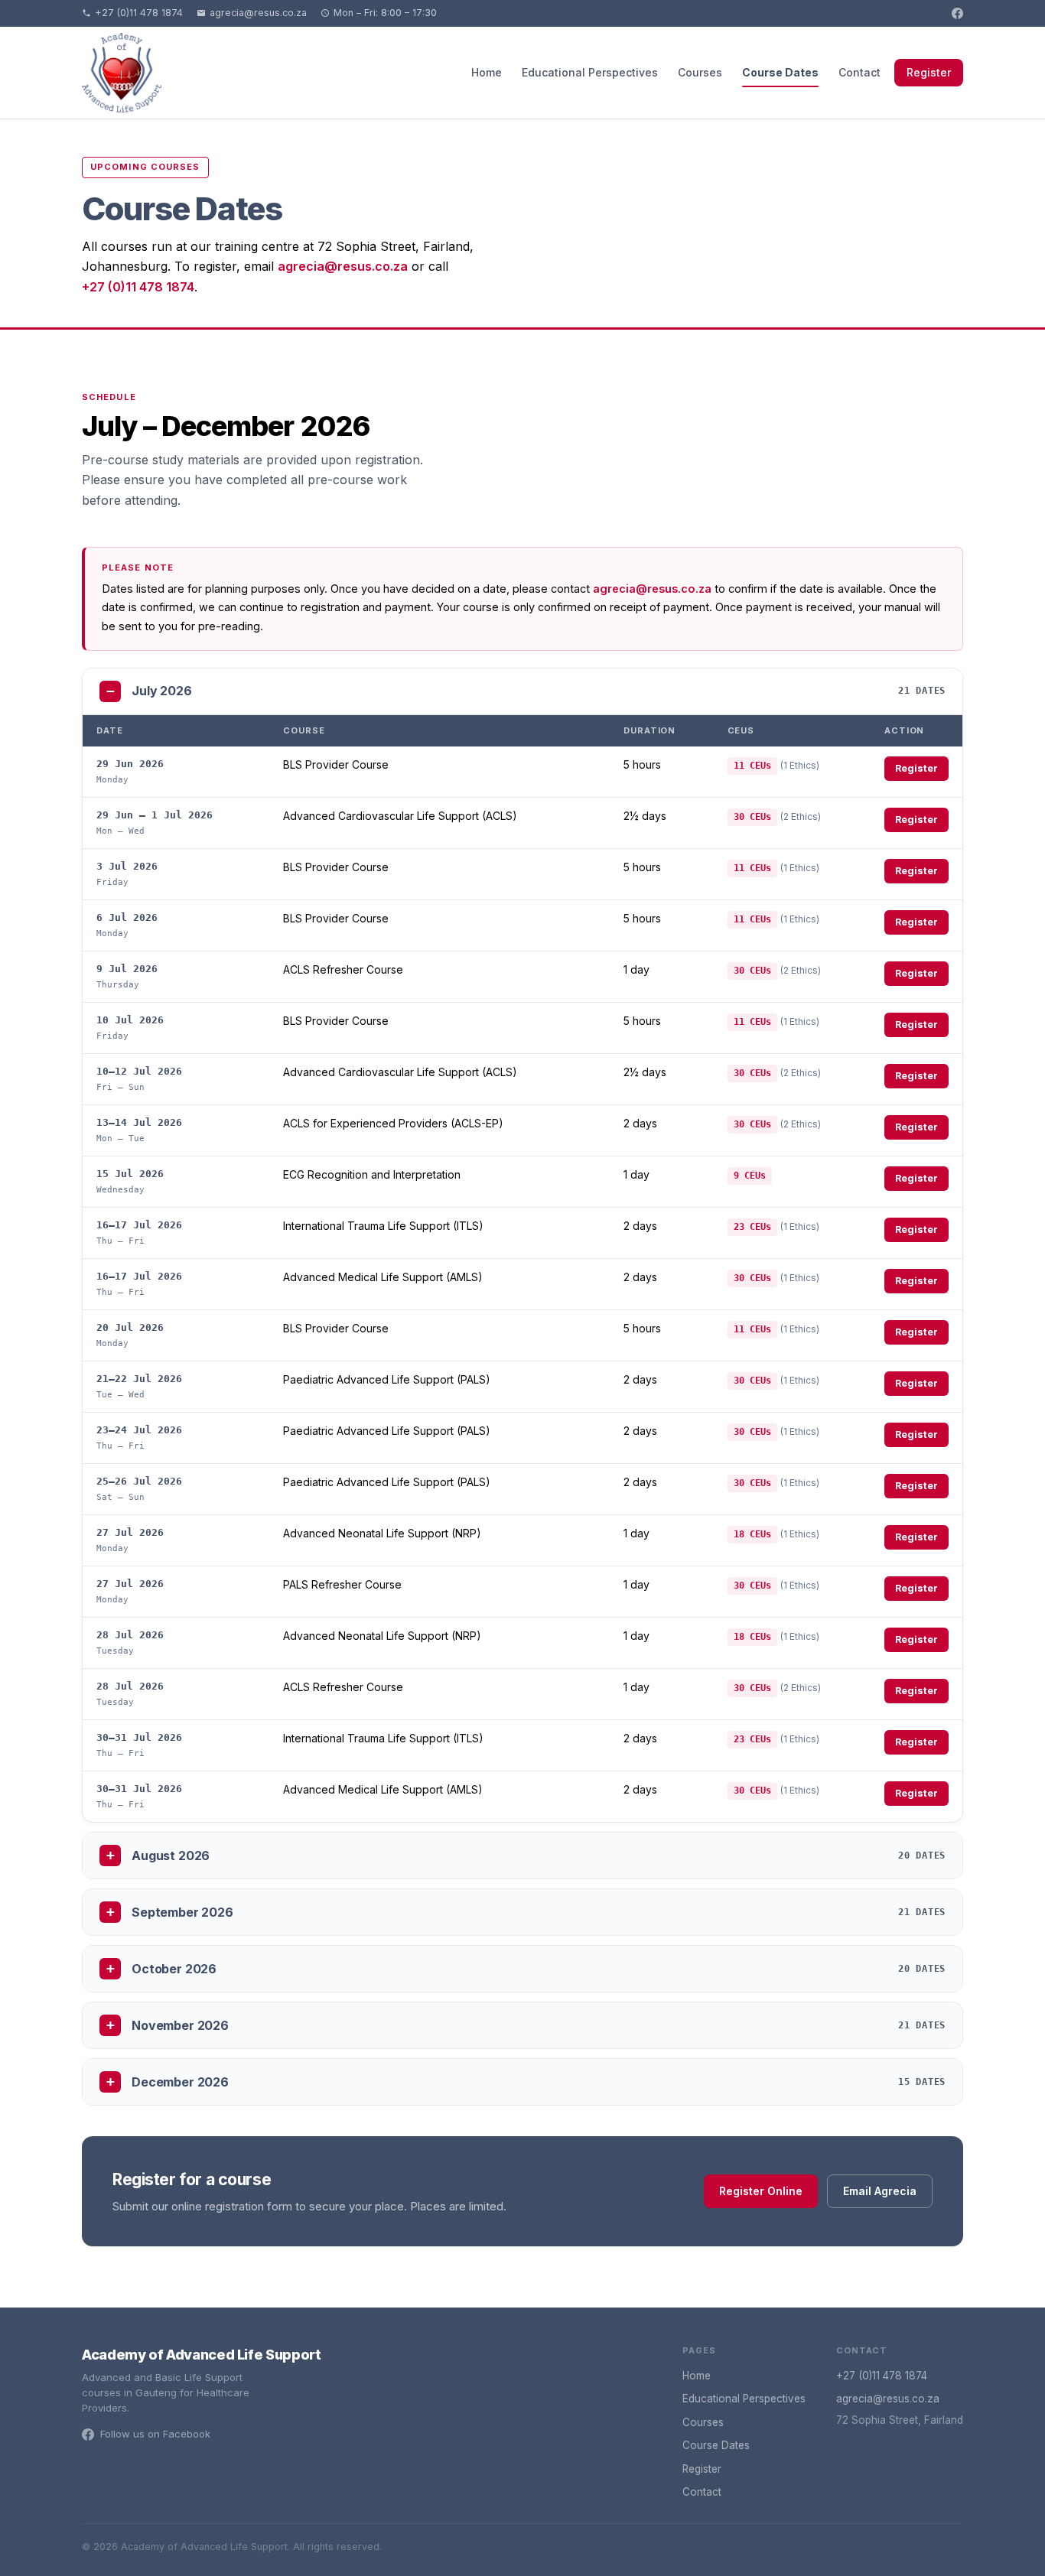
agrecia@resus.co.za (258, 13)
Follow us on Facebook (155, 2434)
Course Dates (780, 72)
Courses (700, 72)
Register (929, 72)
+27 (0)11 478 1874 (139, 13)
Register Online (761, 2191)
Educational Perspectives (590, 72)
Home (487, 72)
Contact (859, 72)
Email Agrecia (880, 2191)
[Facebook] (957, 13)
